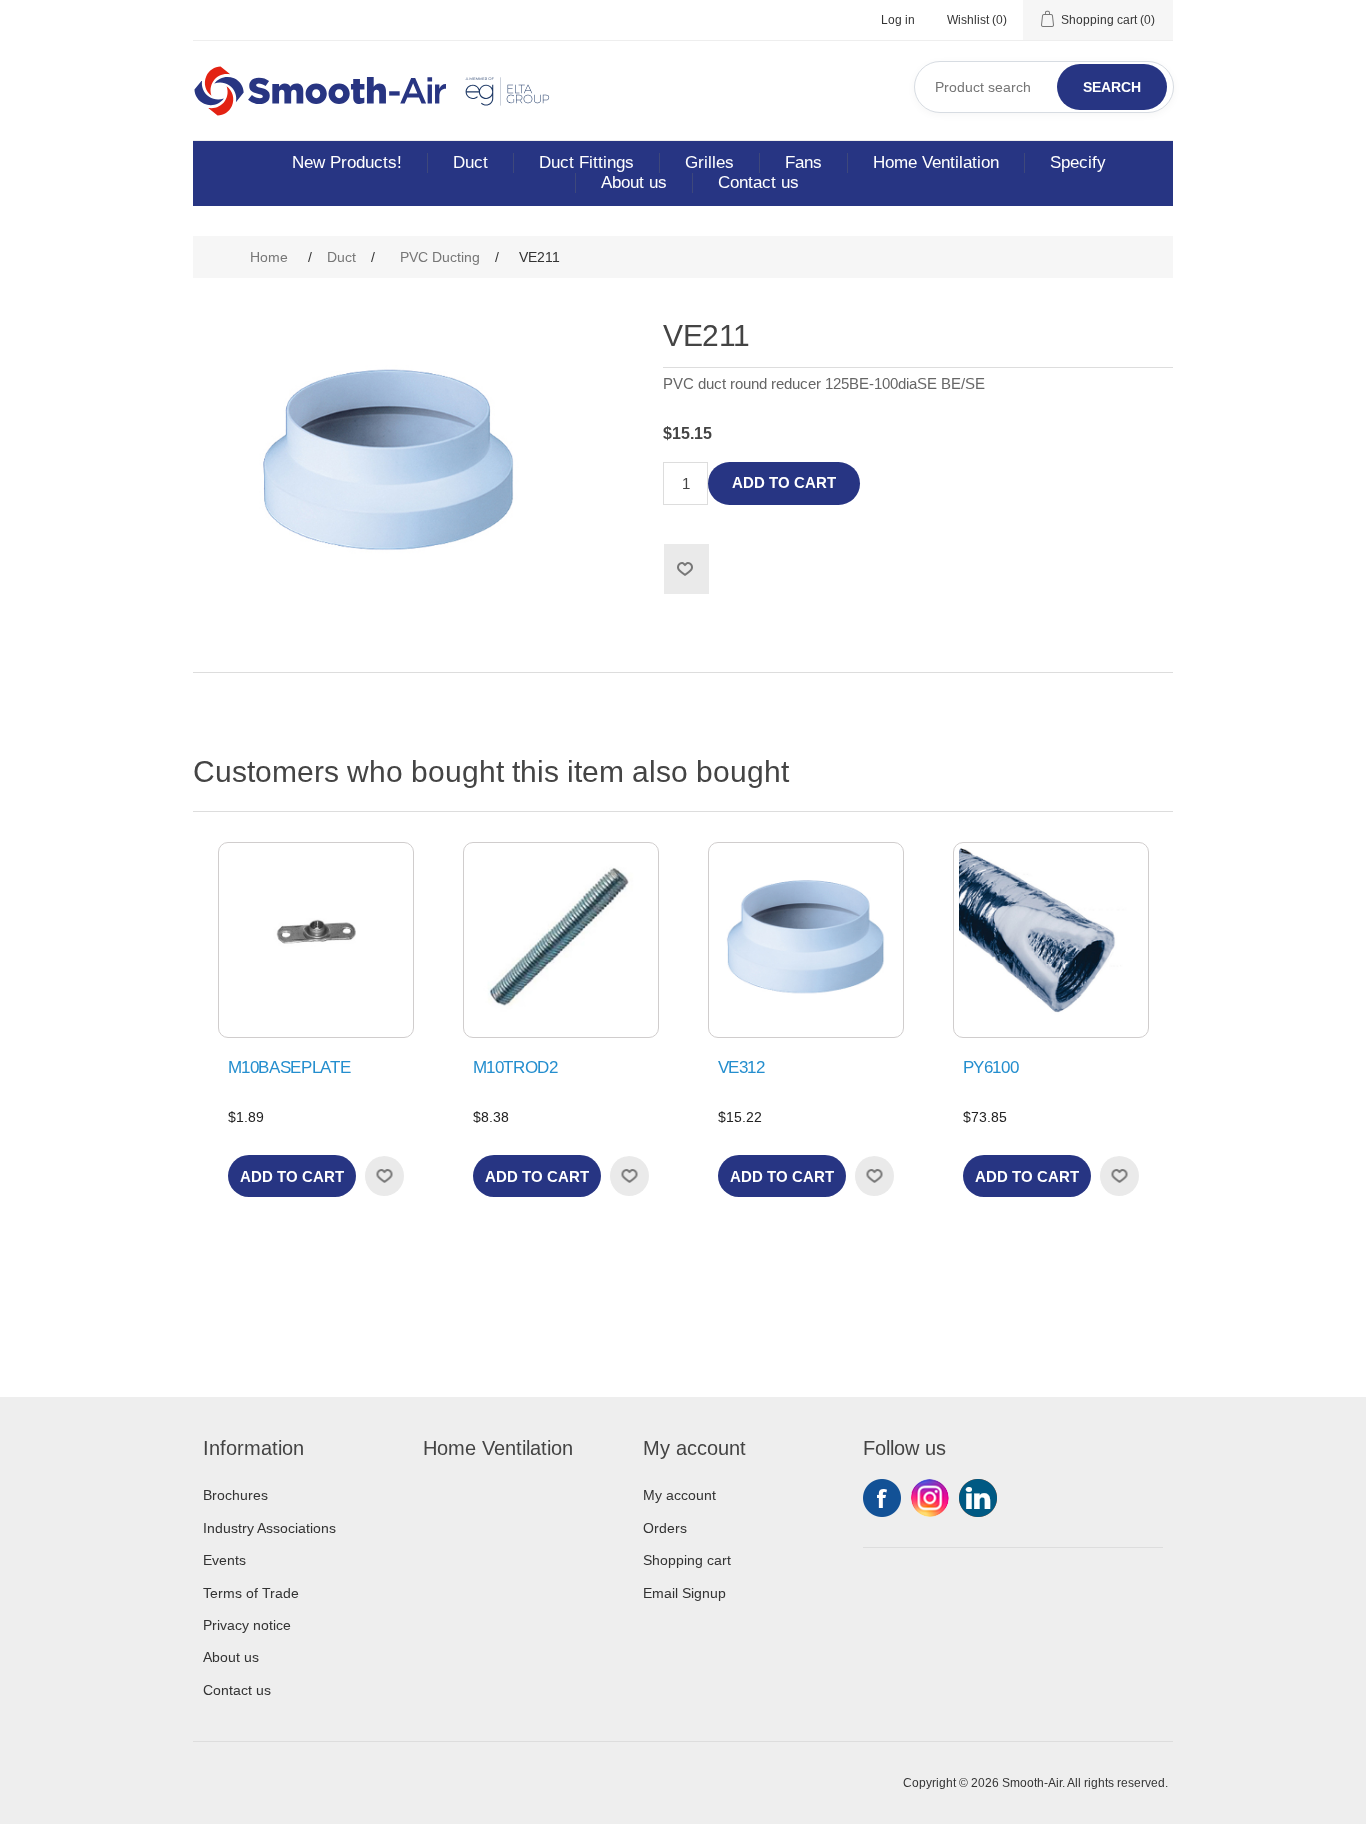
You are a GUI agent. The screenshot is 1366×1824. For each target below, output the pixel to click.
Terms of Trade (251, 1593)
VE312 (741, 1067)
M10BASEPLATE (289, 1067)
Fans (803, 162)
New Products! (347, 162)
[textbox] (1044, 87)
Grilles (709, 162)
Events (224, 1560)
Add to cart (784, 482)
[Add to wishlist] (384, 1176)
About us (634, 182)
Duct (470, 162)
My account (679, 1495)
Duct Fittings (586, 162)
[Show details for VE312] (806, 940)
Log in (898, 20)
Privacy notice (247, 1625)
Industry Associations (269, 1528)
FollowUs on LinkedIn (978, 1498)
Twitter (930, 1498)
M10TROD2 (515, 1067)
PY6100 (991, 1067)
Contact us (758, 182)
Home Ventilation (936, 162)
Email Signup (684, 1593)
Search (1112, 87)
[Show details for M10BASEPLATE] (316, 940)
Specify (1078, 162)
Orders (665, 1528)
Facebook (882, 1498)
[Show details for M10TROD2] (561, 940)
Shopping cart (687, 1560)
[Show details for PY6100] (1051, 940)
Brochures (235, 1495)
